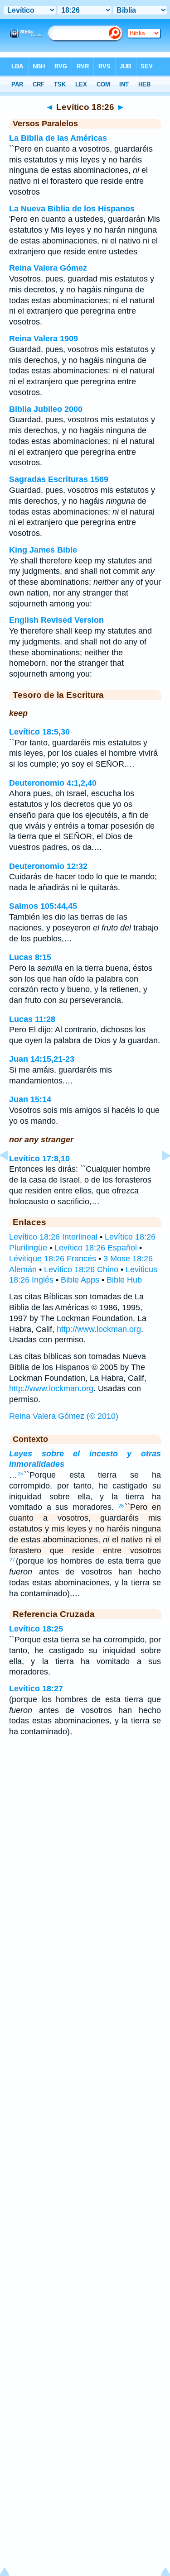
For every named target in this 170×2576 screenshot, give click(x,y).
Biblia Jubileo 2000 (46, 409)
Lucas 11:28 (32, 1019)
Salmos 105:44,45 (43, 906)
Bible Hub (124, 1280)
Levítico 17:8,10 (39, 1159)
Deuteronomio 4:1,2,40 (53, 783)
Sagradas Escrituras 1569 (59, 479)
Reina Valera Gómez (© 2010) (64, 1416)
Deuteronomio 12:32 (48, 866)
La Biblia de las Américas (58, 138)
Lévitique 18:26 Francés (53, 1259)
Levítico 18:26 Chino (81, 1269)
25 (20, 1474)
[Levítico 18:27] (159, 1176)
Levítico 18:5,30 (39, 732)
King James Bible (43, 550)
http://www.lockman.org (99, 1329)
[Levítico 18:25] (11, 1176)
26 (121, 1506)
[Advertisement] (85, 1817)
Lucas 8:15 (30, 957)
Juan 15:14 (30, 1099)
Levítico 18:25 (36, 1629)
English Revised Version (56, 620)
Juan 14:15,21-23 (42, 1059)
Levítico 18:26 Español (96, 1248)
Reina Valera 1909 (44, 339)
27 (12, 1560)
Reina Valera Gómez (48, 268)
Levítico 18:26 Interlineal (53, 1237)
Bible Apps (80, 1280)
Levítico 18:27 (36, 1689)
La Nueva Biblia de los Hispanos (72, 209)
